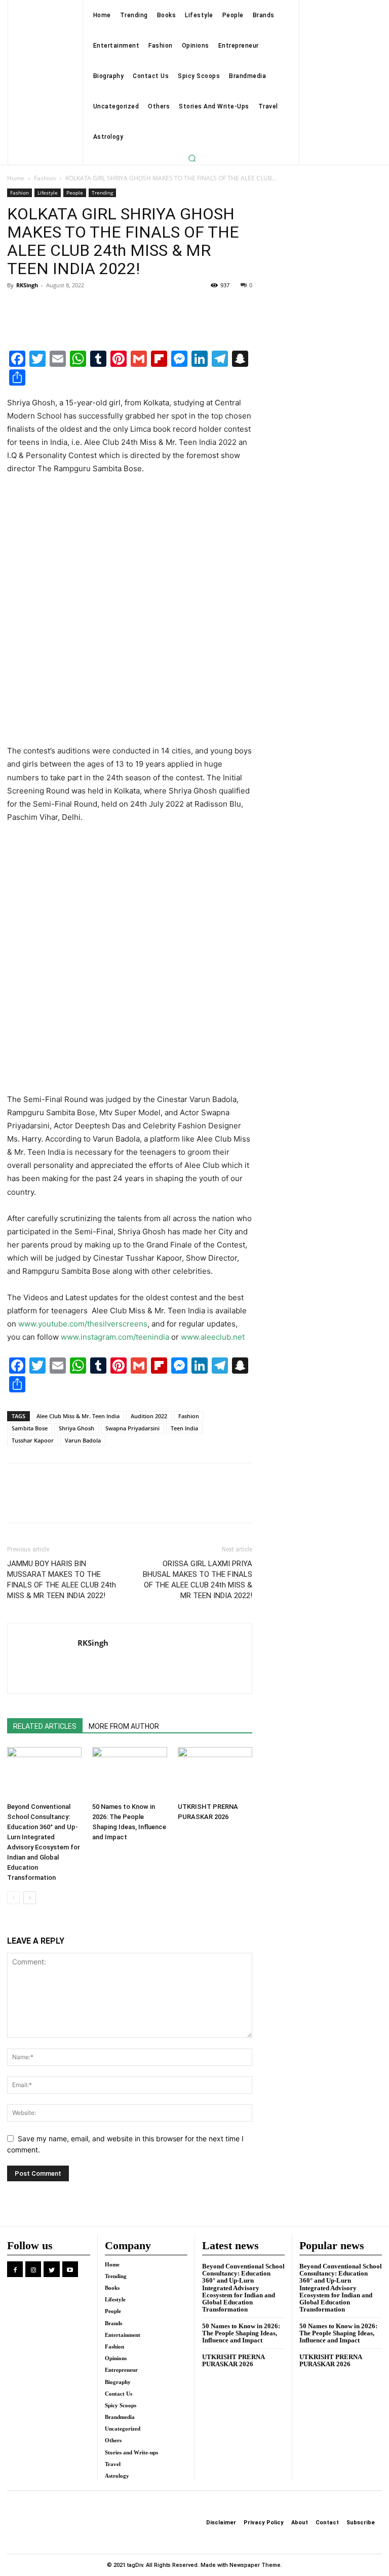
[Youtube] (70, 2269)
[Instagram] (33, 2269)
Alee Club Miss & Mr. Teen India (78, 1416)
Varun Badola (83, 1440)
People (75, 193)
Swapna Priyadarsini (132, 1428)
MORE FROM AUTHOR (124, 1726)
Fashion (45, 178)
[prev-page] (13, 1898)
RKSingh (27, 285)
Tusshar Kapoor (33, 1440)
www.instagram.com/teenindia (115, 1337)
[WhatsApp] (87, 308)
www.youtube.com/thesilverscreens (83, 1324)
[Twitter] (41, 308)
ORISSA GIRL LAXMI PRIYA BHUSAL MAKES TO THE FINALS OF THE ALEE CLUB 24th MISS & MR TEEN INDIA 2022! (198, 1580)
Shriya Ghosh (76, 1428)
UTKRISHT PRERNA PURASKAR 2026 (234, 2360)
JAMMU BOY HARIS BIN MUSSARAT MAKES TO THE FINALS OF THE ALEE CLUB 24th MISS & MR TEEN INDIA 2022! (62, 1580)
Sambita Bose (30, 1428)
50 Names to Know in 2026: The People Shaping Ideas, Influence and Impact (241, 2333)
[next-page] (30, 1898)
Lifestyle (48, 193)
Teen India (184, 1428)
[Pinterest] (64, 308)
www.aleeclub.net (213, 1337)
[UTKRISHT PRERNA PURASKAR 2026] (215, 1773)
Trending (102, 193)
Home (16, 178)
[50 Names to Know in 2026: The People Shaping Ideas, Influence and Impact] (129, 1773)
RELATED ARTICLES (45, 1726)
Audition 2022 (149, 1416)
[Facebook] (17, 308)
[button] (192, 158)
